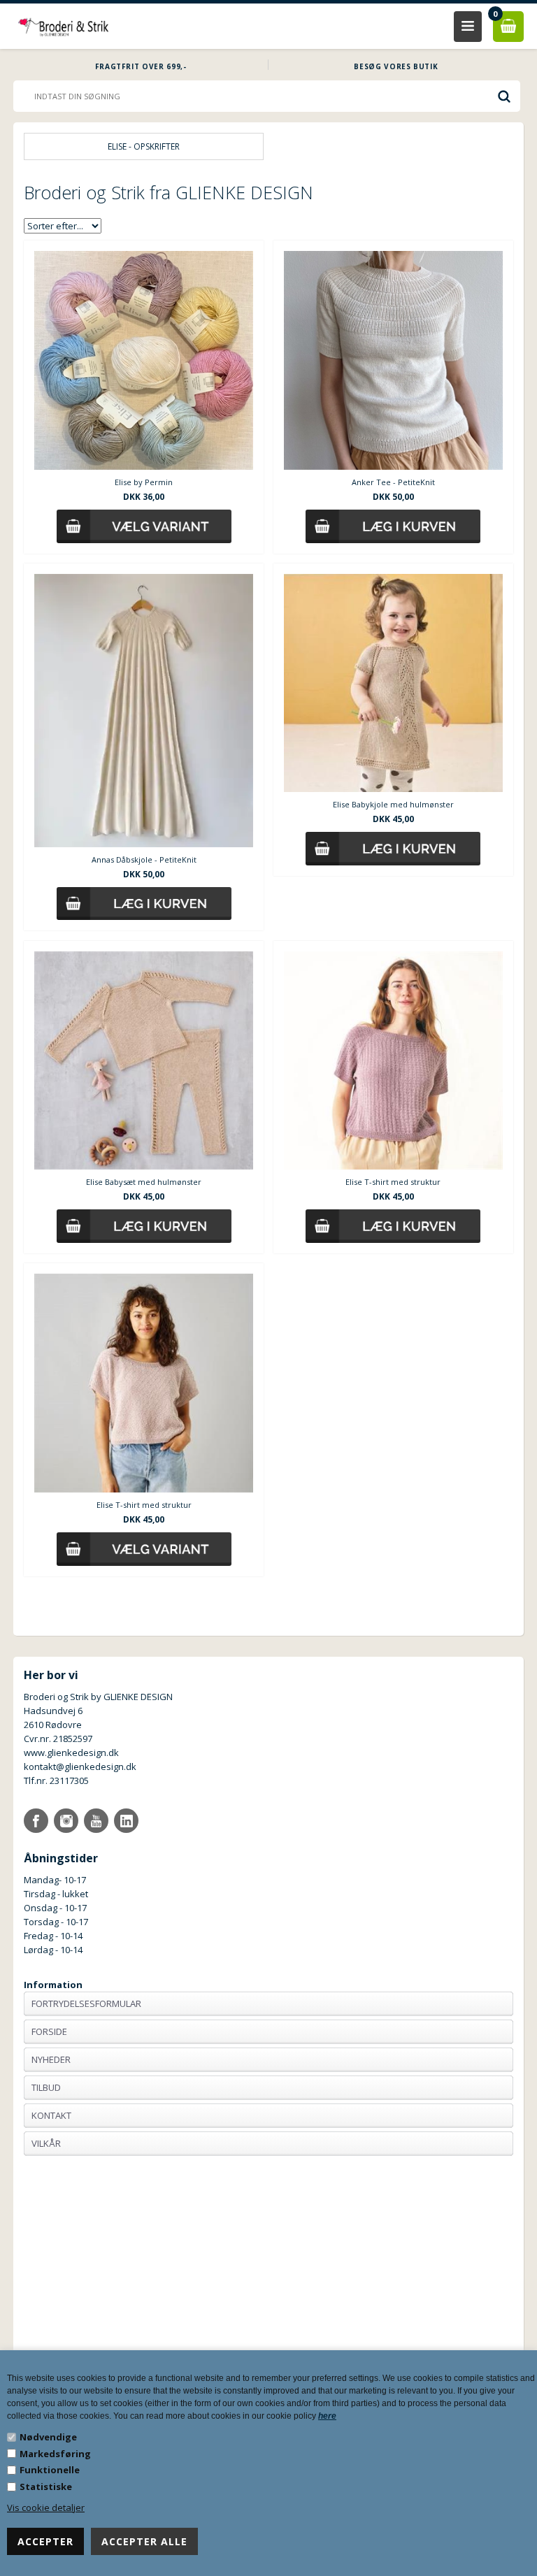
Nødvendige (48, 2437)
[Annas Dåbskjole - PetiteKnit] (144, 711)
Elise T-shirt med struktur (393, 1182)
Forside (49, 2031)
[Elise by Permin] (144, 360)
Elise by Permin (144, 482)
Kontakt (51, 2115)
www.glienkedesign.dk (71, 1753)
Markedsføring (55, 2454)
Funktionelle (50, 2470)
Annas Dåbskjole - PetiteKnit (144, 859)
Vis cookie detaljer (46, 2507)
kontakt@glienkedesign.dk (80, 1766)
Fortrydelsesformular (86, 2003)
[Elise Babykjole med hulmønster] (393, 683)
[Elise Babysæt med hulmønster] (144, 1061)
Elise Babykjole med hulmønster (393, 804)
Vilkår (46, 2143)
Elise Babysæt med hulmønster (144, 1182)
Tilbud (46, 2087)
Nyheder (51, 2059)
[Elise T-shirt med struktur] (393, 1061)
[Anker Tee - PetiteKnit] (393, 360)
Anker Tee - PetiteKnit (393, 482)
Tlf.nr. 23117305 (56, 1780)
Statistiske (46, 2487)
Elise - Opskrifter (144, 146)
